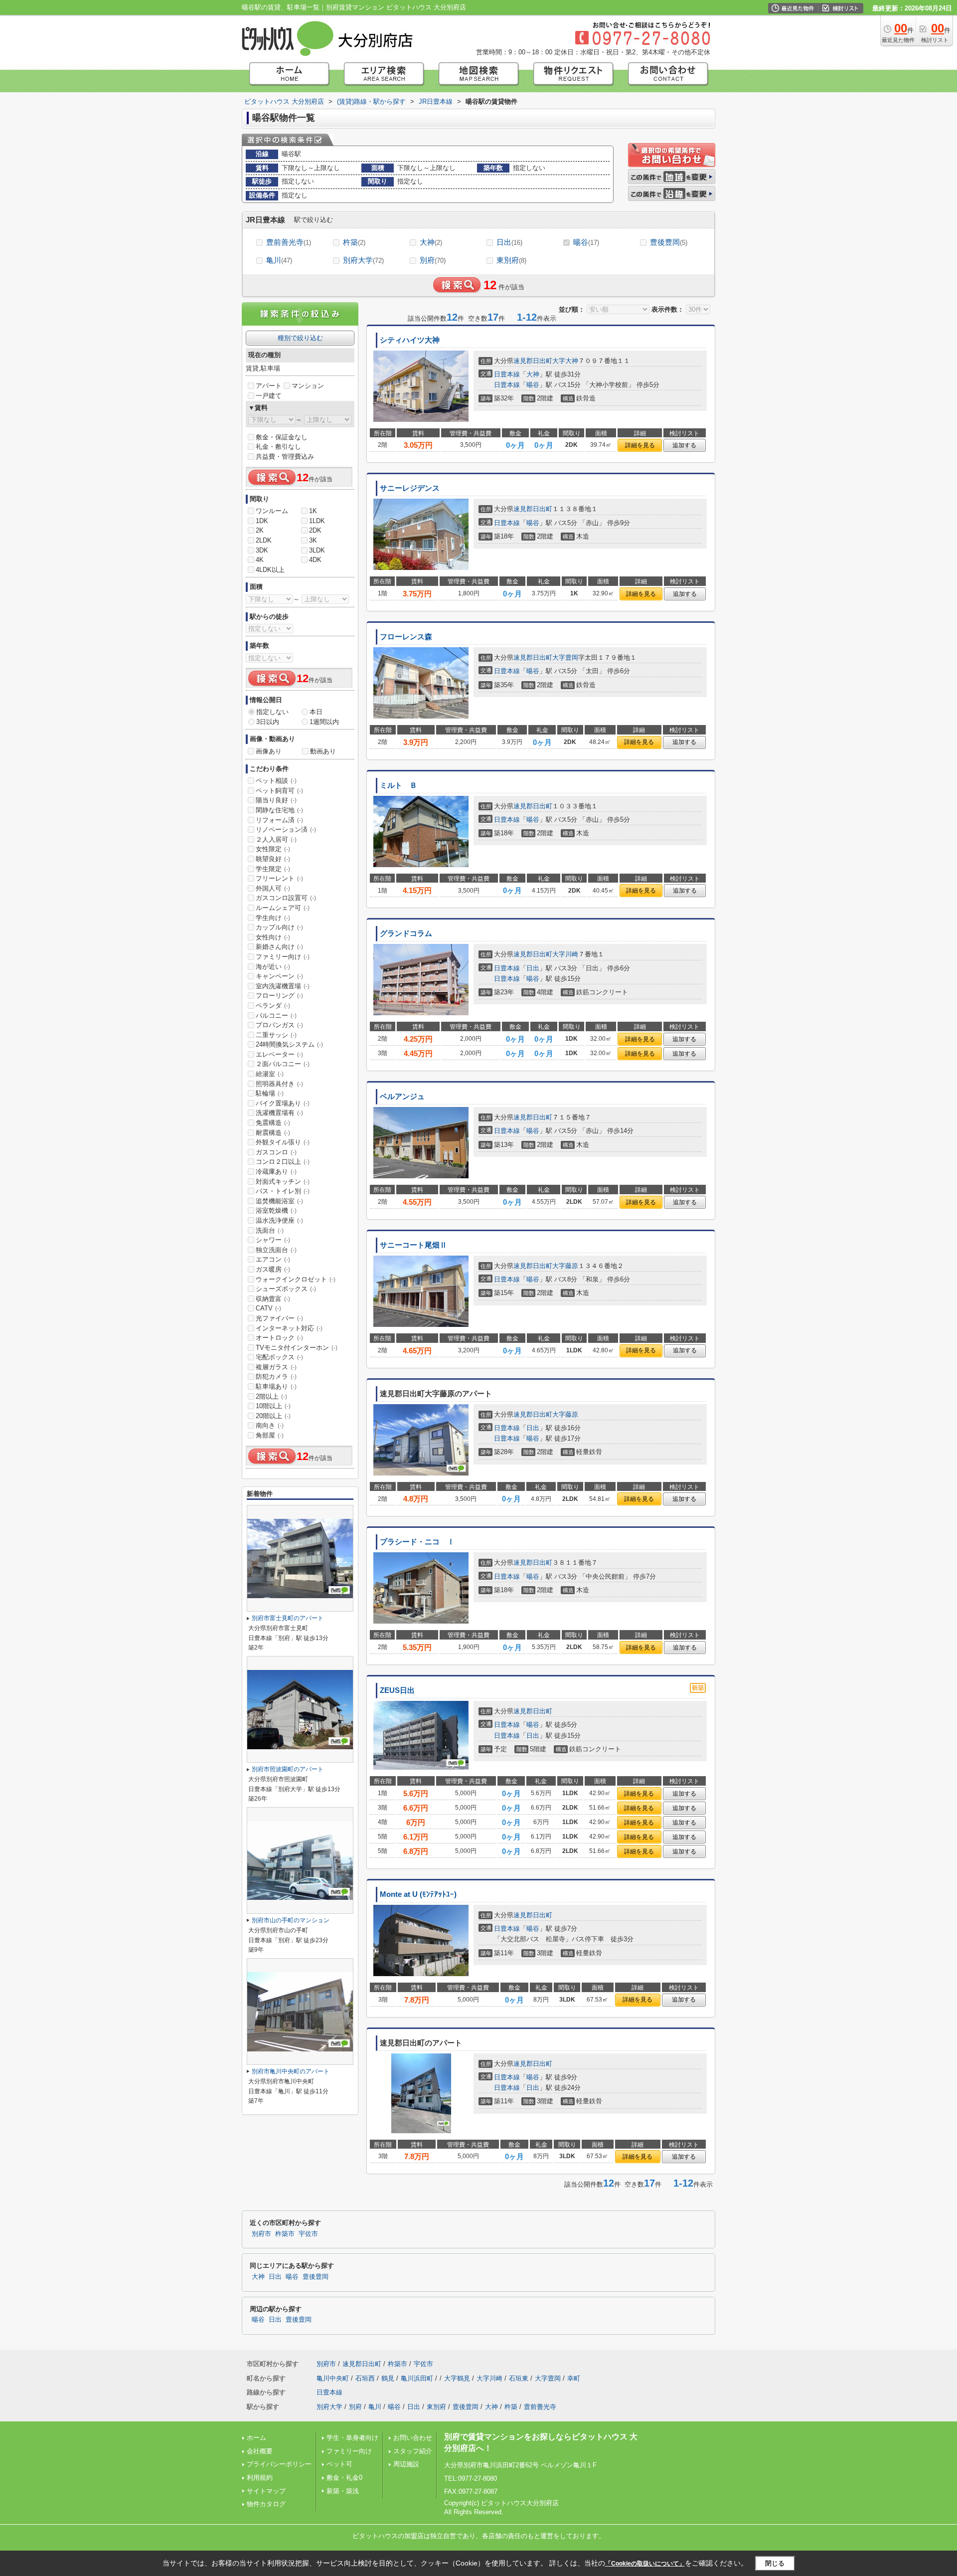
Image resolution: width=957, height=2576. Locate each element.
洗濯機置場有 (279, 1113)
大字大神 (565, 361)
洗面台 (270, 1230)
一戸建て (269, 396)
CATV (268, 1308)
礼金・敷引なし (278, 447)
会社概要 (260, 2451)
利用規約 (260, 2478)
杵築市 (285, 2234)
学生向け (273, 918)
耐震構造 (273, 1133)
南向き (270, 1425)
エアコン (273, 1259)
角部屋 (270, 1435)
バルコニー (276, 1015)
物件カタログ (266, 2504)
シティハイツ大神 (410, 340)
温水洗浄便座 (279, 1220)
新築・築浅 (343, 2491)
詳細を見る (640, 445)
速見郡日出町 (533, 361)
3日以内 (268, 722)
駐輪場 (270, 1093)
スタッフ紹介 (413, 2451)
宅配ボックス (279, 1357)
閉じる (775, 2563)
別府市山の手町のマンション (291, 1920)
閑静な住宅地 (279, 810)
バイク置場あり (283, 1103)
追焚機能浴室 (279, 1201)
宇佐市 (308, 2234)
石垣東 (519, 2378)
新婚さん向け (279, 947)
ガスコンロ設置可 (286, 898)
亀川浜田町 (417, 2378)
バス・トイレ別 (283, 1191)
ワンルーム (272, 511)
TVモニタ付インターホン (297, 1348)
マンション (308, 386)
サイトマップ (266, 2491)
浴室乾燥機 (276, 1210)
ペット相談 (276, 781)
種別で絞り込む (300, 338)
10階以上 (273, 1406)
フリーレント (279, 878)
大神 (431, 242)
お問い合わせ (413, 2438)
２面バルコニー (283, 1064)
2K (260, 530)
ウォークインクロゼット (296, 1279)
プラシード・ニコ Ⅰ (417, 1542)
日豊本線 (507, 374)
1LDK (317, 521)
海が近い (273, 967)
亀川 (279, 260)
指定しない (272, 712)
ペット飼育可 (279, 791)
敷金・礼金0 (344, 2478)
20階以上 (273, 1416)
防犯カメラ (276, 1377)
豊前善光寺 (289, 242)
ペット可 (339, 2464)
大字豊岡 (565, 657)
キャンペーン (279, 976)
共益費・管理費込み (285, 457)
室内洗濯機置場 (283, 986)
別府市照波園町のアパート (288, 1769)
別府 (433, 260)
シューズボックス (286, 1289)
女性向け (273, 937)
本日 (316, 712)
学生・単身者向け (352, 2438)
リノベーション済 (286, 829)
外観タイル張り (283, 1142)
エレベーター (279, 1054)
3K (313, 540)
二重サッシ (276, 1035)
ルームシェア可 (283, 908)
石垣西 (365, 2378)
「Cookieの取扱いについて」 (645, 2564)
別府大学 (363, 260)
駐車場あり (276, 1386)
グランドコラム (406, 933)
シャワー (273, 1240)
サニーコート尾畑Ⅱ (413, 1245)
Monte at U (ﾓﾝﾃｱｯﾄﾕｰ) (418, 1894)
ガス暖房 (273, 1269)
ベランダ (273, 1006)
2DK (315, 530)
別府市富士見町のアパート (288, 1618)
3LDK (317, 550)
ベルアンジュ (402, 1097)
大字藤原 (565, 1266)
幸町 (574, 2378)
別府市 (261, 2234)
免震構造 (273, 1123)
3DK (262, 550)
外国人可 (273, 888)
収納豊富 (273, 1299)
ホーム (256, 2438)
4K (260, 560)
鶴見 (388, 2378)
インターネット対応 (289, 1328)
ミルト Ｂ (399, 785)
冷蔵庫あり (276, 1172)
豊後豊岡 (669, 242)
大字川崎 (565, 954)
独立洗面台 (276, 1250)
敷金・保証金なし (282, 437)
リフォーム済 (279, 820)
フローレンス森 (406, 637)
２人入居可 (276, 839)
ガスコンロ (276, 1152)
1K (313, 511)
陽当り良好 (276, 800)
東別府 (511, 260)
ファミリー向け (283, 957)
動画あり (323, 751)
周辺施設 (406, 2464)
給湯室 (270, 1074)
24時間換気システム (289, 1044)
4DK (315, 560)
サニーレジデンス (410, 488)
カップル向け (279, 927)
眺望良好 (273, 859)
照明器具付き (279, 1084)
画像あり (269, 751)
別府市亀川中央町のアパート (291, 2071)
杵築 (354, 242)
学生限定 (273, 869)
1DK (262, 521)
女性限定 (273, 849)
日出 (509, 242)
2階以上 (271, 1396)
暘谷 (586, 242)
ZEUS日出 (397, 1690)
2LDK (264, 540)
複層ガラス (276, 1367)
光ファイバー (279, 1318)
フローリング (279, 996)
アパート (269, 386)
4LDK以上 (270, 570)
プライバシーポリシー (279, 2464)
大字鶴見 (457, 2378)
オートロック (279, 1338)
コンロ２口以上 (283, 1162)
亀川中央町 (333, 2378)
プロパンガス (279, 1025)
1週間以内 (324, 722)
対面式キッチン (283, 1182)
